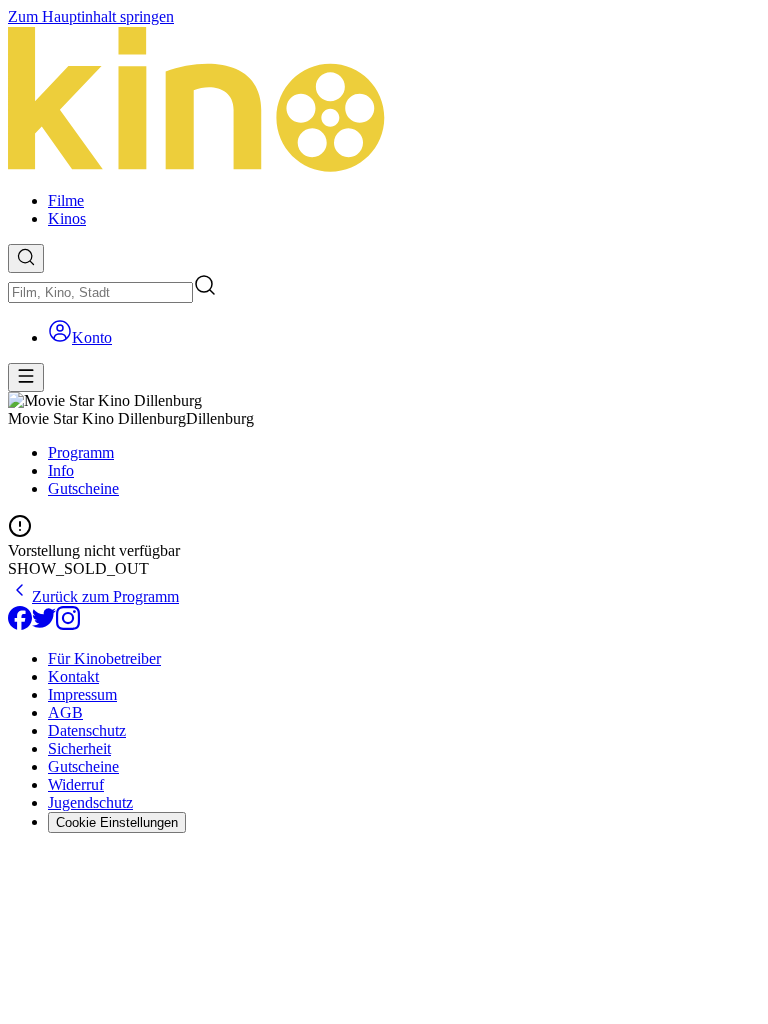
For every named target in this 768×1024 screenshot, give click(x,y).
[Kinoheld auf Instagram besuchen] (68, 624)
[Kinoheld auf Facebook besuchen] (20, 624)
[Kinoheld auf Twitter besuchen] (44, 624)
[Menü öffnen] (26, 377)
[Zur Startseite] (384, 101)
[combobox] (100, 292)
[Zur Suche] (26, 258)
